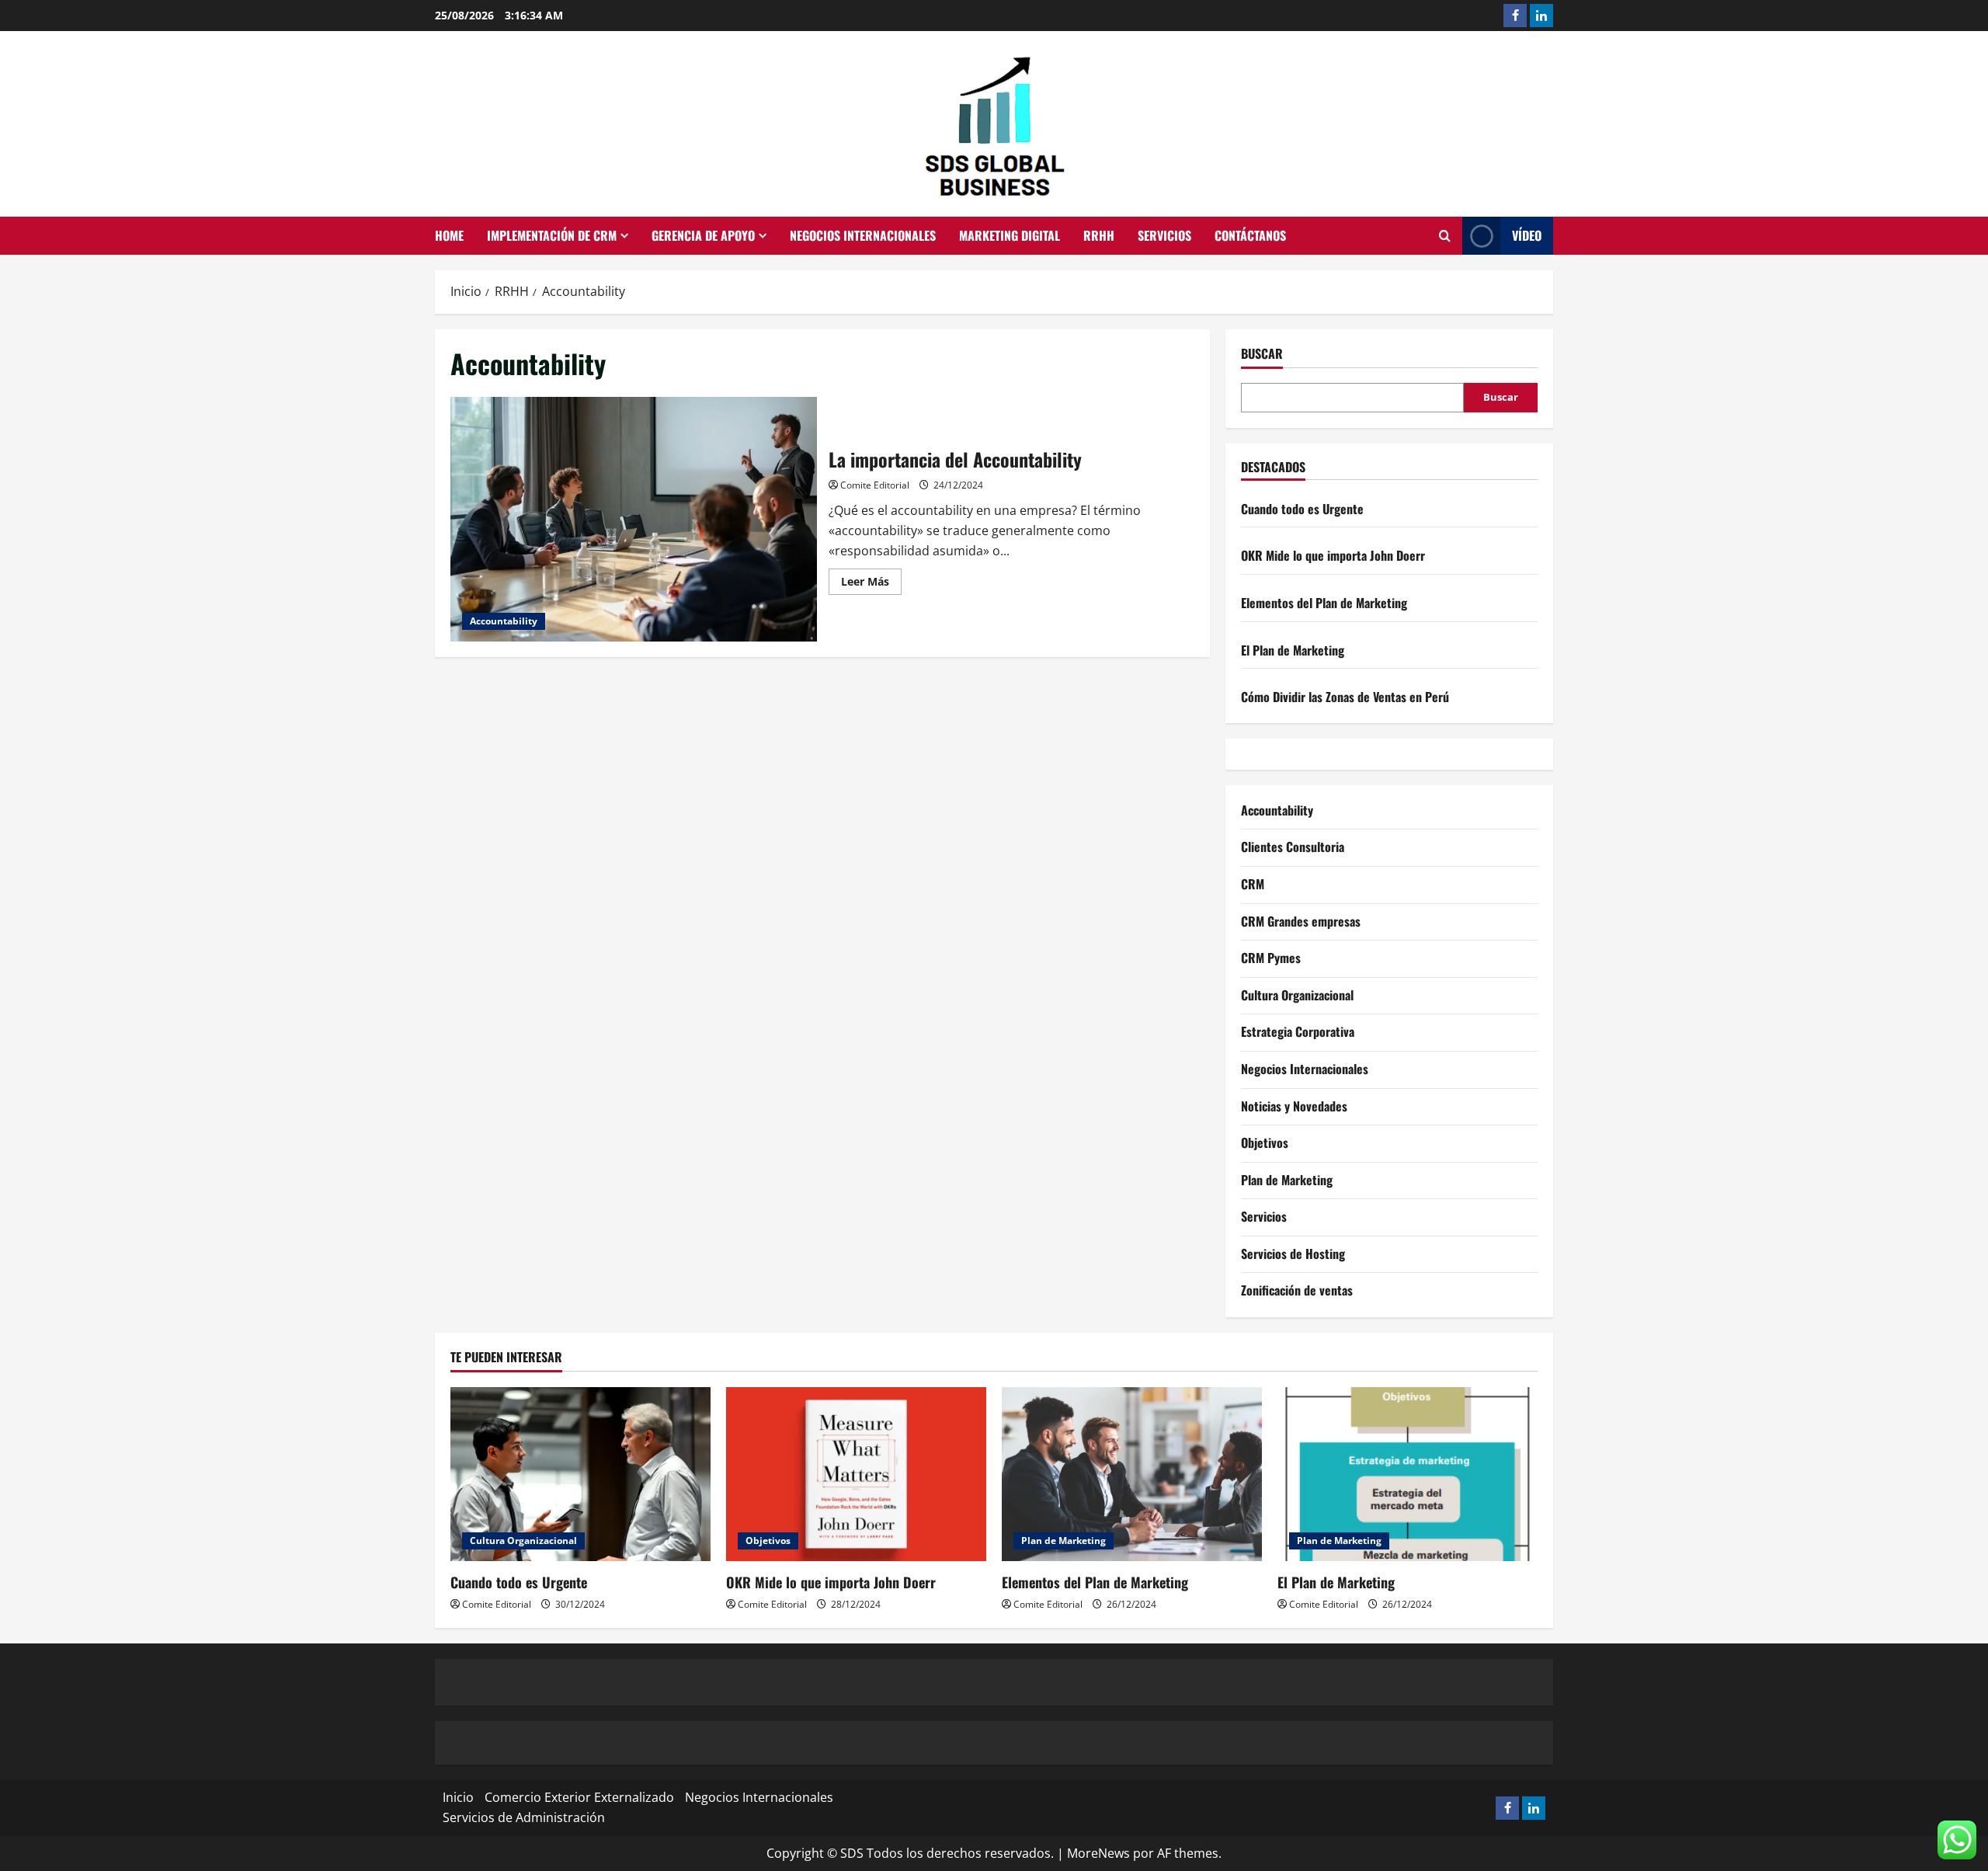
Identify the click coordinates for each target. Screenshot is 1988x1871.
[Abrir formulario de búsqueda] (1445, 236)
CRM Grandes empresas (1301, 921)
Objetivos (1265, 1142)
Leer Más (871, 584)
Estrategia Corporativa (1298, 1031)
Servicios (1164, 235)
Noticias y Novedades (1294, 1106)
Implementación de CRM (552, 235)
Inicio (458, 1797)
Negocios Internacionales (863, 235)
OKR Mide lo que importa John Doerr (1333, 555)
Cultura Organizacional (1297, 995)
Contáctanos (1250, 235)
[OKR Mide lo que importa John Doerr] (856, 1474)
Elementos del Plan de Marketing (1324, 603)
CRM (1253, 884)
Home (449, 235)
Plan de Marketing (1287, 1180)
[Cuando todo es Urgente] (580, 1474)
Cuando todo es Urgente (1302, 509)
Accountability (504, 621)
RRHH (1099, 235)
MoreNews (1098, 1853)
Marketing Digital (1010, 235)
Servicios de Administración (524, 1817)
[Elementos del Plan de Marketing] (1132, 1474)
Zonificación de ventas (1297, 1290)
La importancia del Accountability (634, 519)
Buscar (1262, 354)
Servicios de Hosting (1293, 1254)
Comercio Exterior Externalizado (579, 1797)
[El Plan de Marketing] (1408, 1474)
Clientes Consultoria (1293, 847)
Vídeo (1527, 235)
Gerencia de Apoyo (703, 235)
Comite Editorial (875, 485)
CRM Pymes (1271, 958)
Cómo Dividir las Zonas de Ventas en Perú (1345, 697)
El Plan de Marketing (1293, 650)
